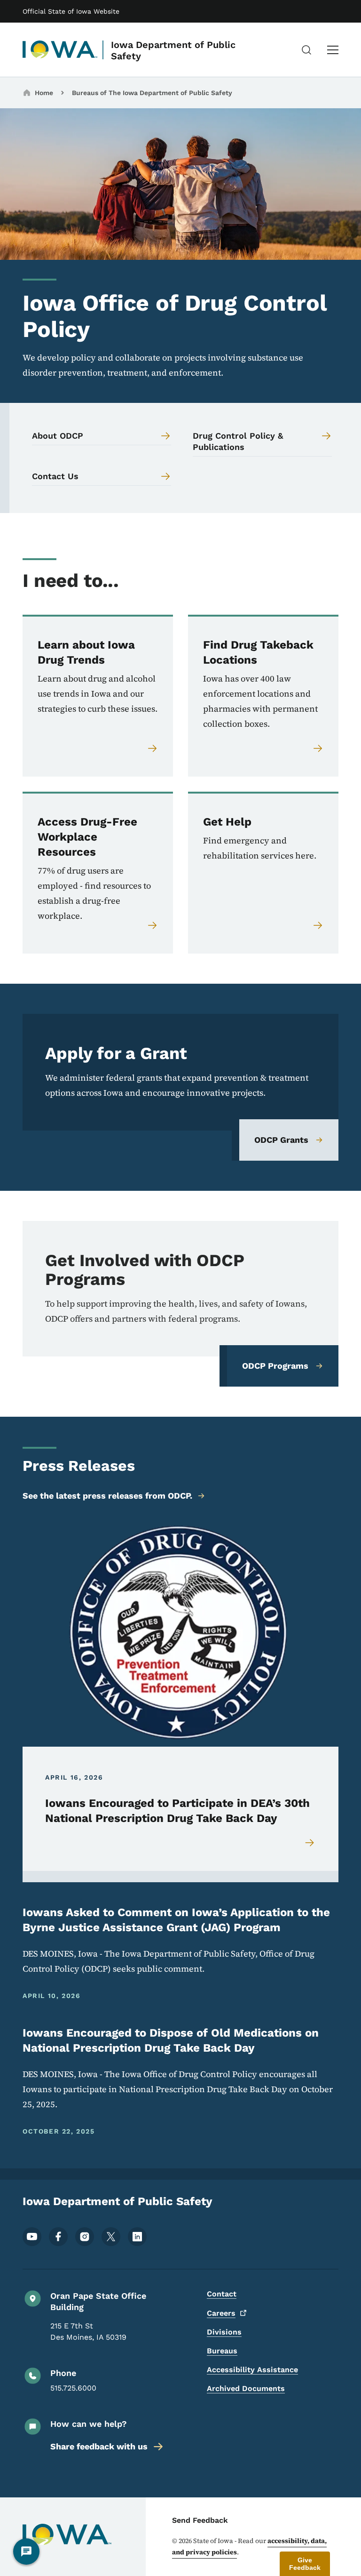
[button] (305, 2564)
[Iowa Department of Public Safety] (60, 50)
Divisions (224, 2332)
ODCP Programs (275, 1366)
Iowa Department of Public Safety (173, 50)
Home (44, 93)
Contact (222, 2294)
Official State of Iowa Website (71, 11)
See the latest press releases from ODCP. (107, 1496)
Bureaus (222, 2351)
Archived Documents (246, 2388)
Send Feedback (200, 2520)
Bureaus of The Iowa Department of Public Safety (152, 93)
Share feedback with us (99, 2446)
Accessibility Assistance (252, 2370)
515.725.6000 (73, 2388)
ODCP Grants (281, 1140)
